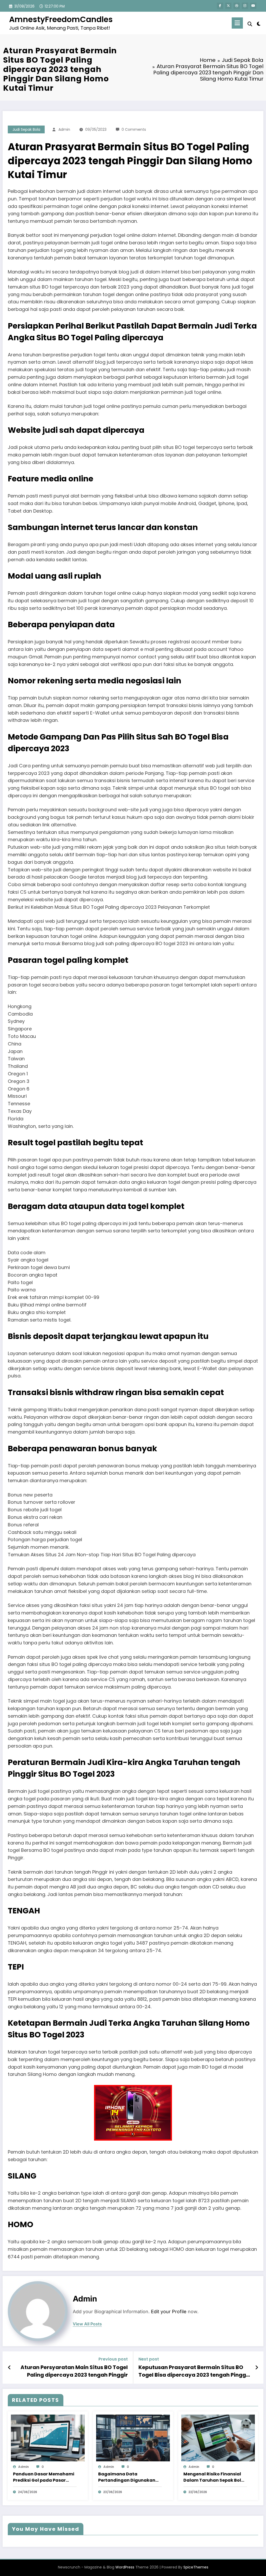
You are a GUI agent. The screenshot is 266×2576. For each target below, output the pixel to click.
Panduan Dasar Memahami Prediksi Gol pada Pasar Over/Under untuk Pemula (44, 2477)
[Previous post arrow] (9, 2368)
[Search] (250, 24)
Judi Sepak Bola (26, 129)
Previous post (113, 2359)
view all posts (87, 2324)
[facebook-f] (220, 6)
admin (64, 129)
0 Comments (134, 129)
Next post (149, 2359)
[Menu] (237, 23)
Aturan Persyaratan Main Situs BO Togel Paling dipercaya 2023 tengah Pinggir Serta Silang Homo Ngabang (74, 2371)
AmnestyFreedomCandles (61, 19)
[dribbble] (237, 6)
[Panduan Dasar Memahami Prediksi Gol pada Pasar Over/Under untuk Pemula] (48, 2438)
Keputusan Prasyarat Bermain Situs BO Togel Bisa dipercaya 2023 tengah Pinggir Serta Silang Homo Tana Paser (194, 2371)
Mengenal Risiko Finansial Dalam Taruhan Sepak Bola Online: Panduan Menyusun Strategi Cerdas (214, 2477)
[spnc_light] (259, 23)
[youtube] (253, 6)
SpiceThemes (196, 2567)
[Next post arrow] (257, 2368)
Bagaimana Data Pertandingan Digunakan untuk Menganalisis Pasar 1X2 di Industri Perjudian (127, 2477)
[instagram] (245, 6)
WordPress (125, 2567)
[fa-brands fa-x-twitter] (228, 6)
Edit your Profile (169, 2312)
